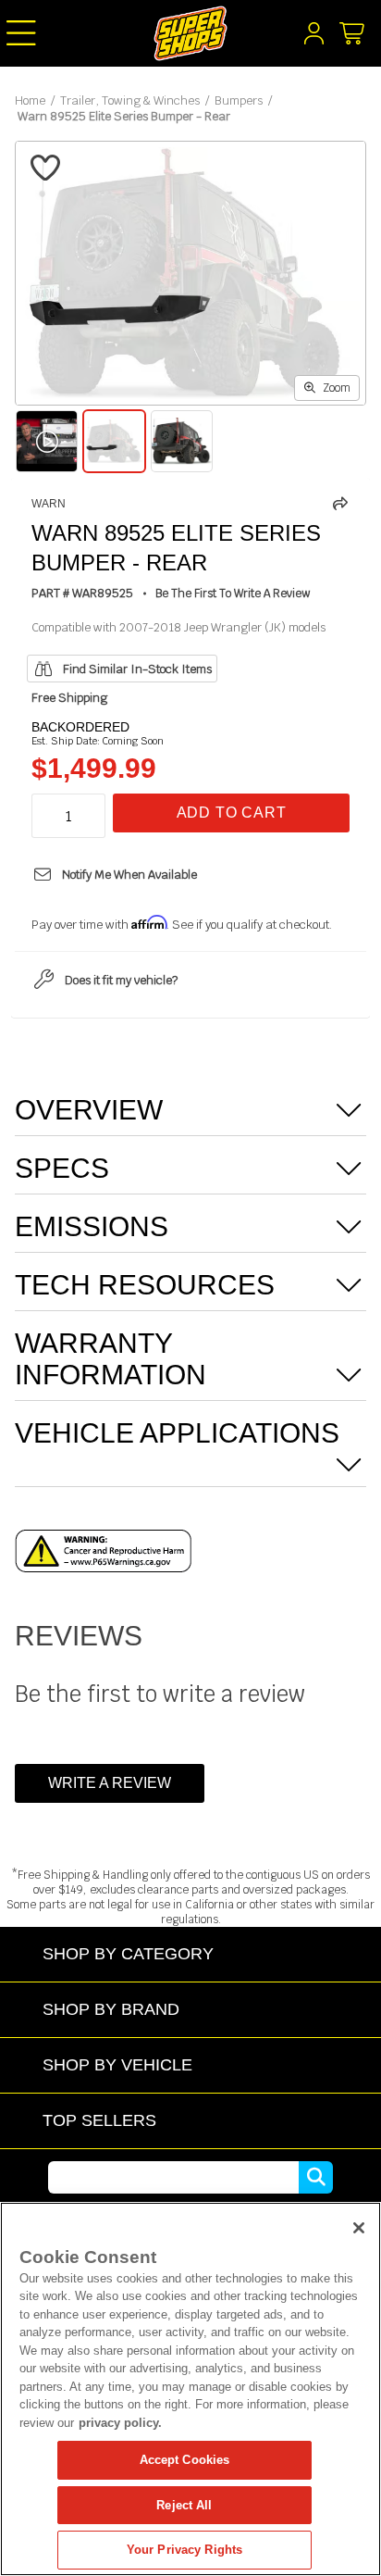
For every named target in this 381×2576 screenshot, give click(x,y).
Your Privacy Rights (184, 2550)
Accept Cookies (185, 2460)
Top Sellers (99, 2120)
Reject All (184, 2505)
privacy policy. (120, 2423)
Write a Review (110, 1783)
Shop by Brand (111, 2009)
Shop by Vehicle (117, 2064)
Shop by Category (128, 1953)
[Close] (359, 2228)
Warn (49, 504)
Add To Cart (232, 813)
